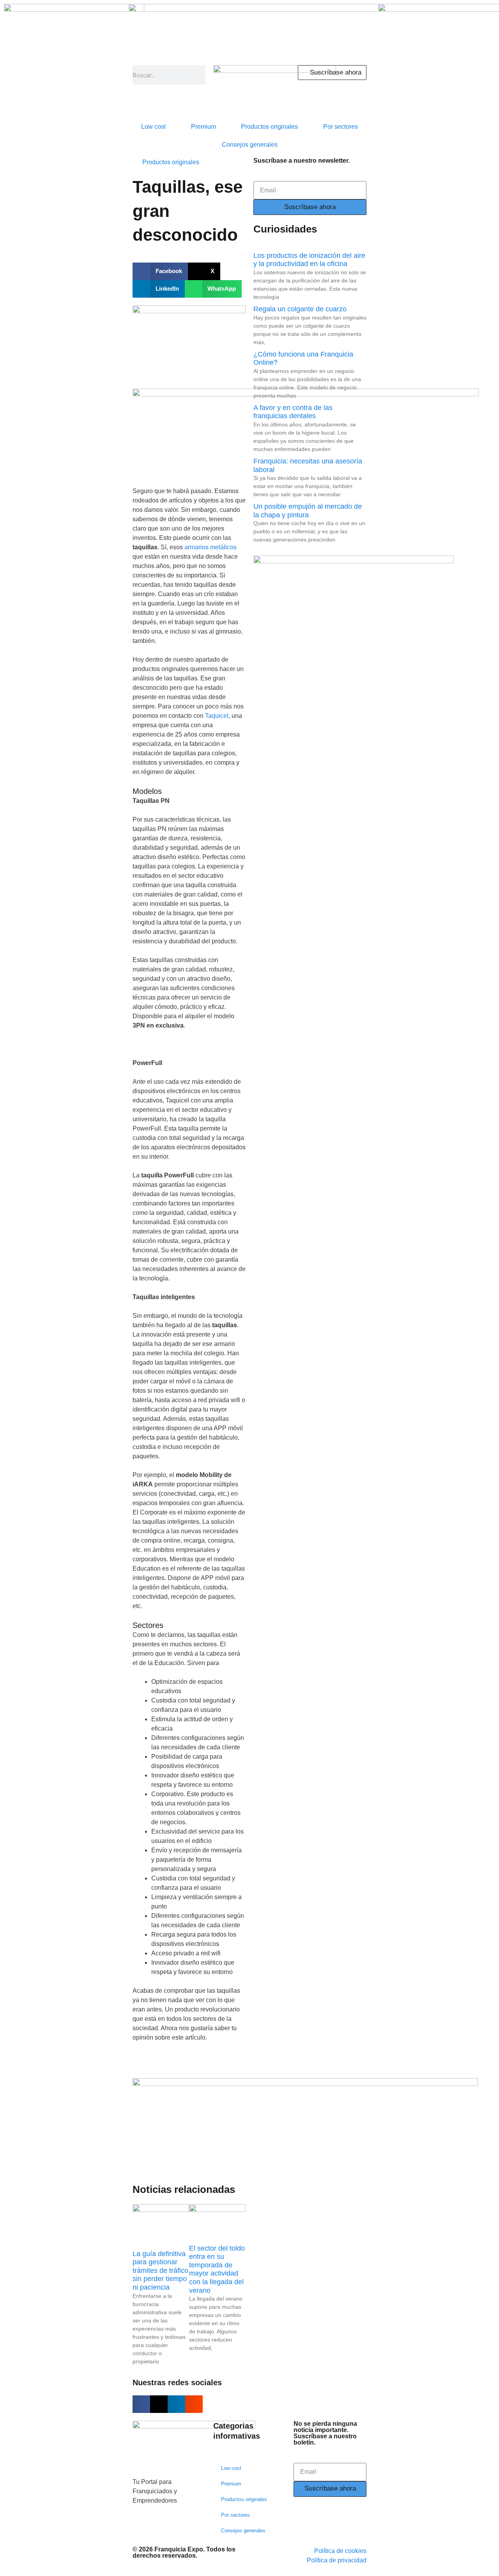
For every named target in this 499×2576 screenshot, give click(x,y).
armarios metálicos (211, 547)
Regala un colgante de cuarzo (300, 309)
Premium (203, 127)
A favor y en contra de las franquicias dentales (293, 412)
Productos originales (269, 127)
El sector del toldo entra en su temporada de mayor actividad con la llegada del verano (217, 2269)
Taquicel (217, 716)
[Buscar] (199, 75)
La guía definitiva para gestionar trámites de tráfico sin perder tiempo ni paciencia (160, 2271)
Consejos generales (250, 145)
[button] (160, 271)
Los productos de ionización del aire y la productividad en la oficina (309, 260)
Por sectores (341, 127)
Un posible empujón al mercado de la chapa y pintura (308, 511)
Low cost (153, 127)
